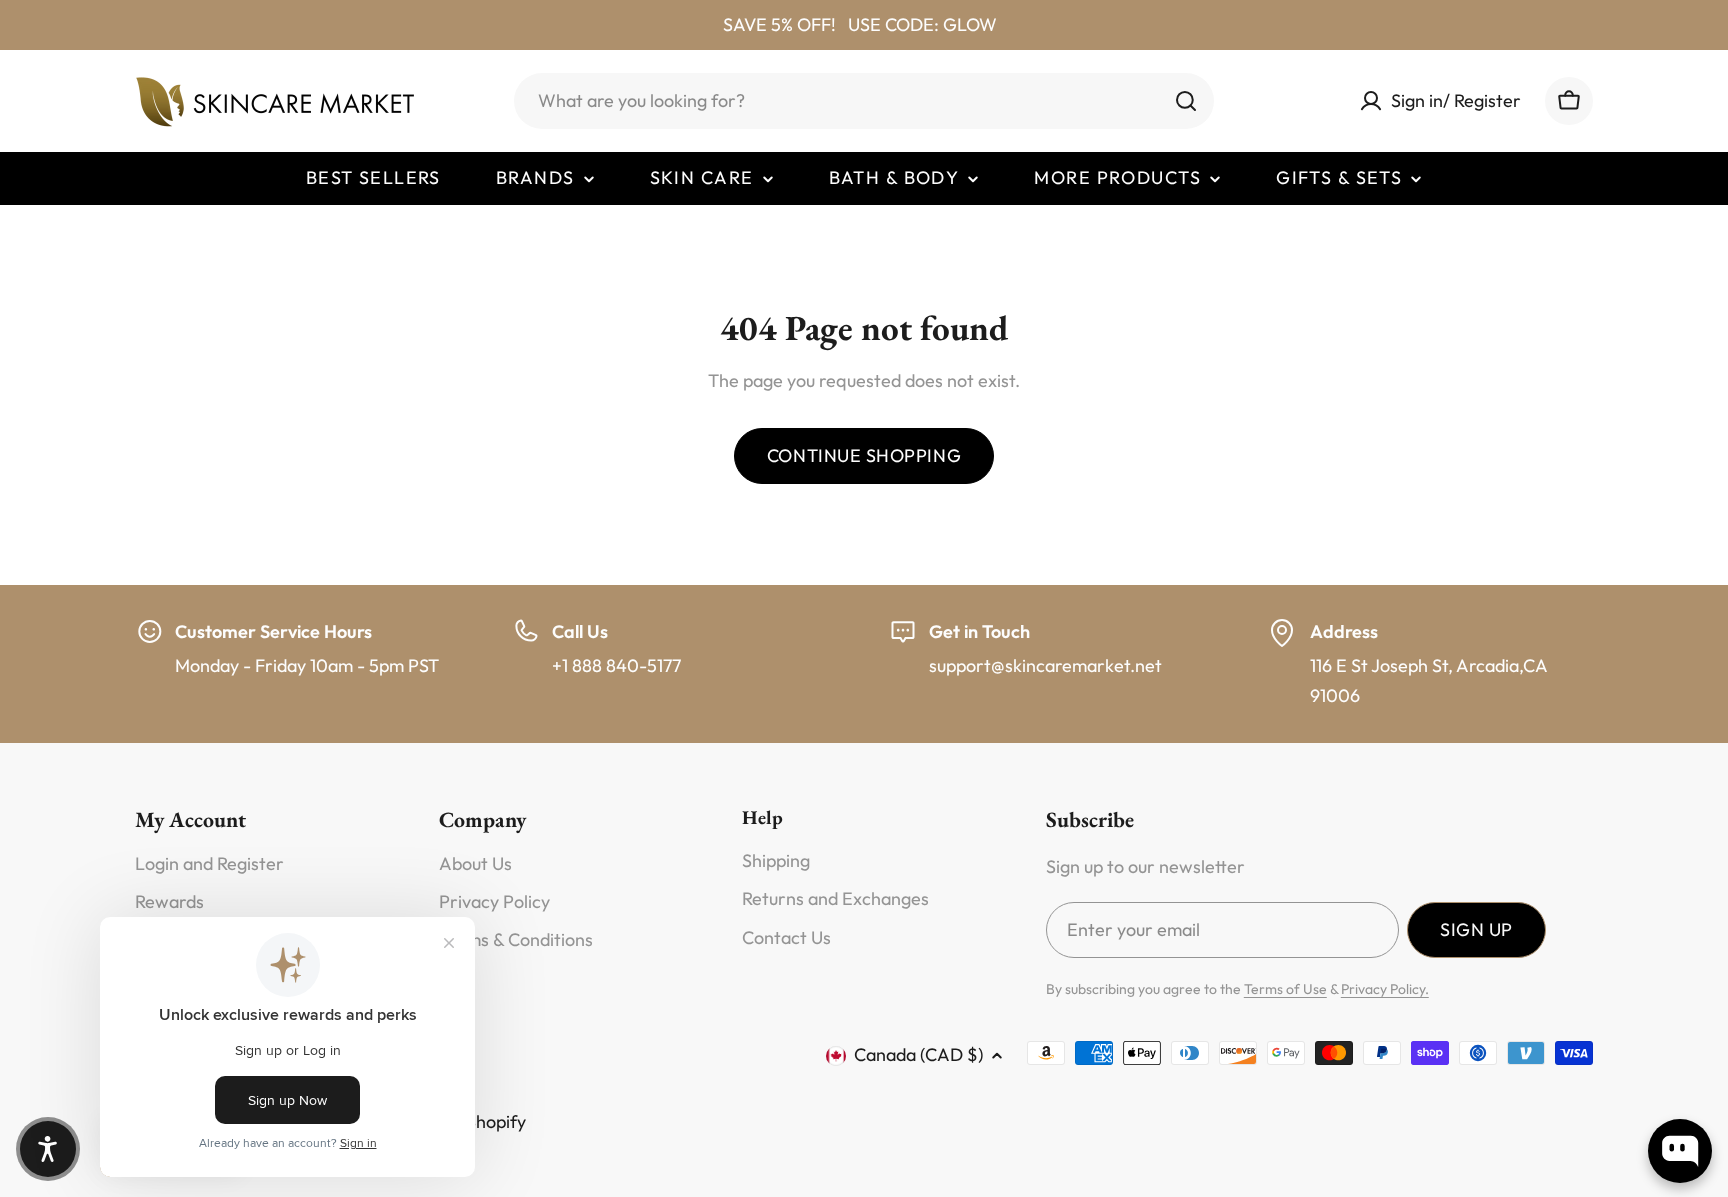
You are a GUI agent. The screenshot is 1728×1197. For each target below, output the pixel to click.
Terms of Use (1285, 989)
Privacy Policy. (1385, 989)
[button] (48, 1149)
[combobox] (864, 101)
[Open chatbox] (1680, 1151)
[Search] (1186, 101)
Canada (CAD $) (918, 1054)
